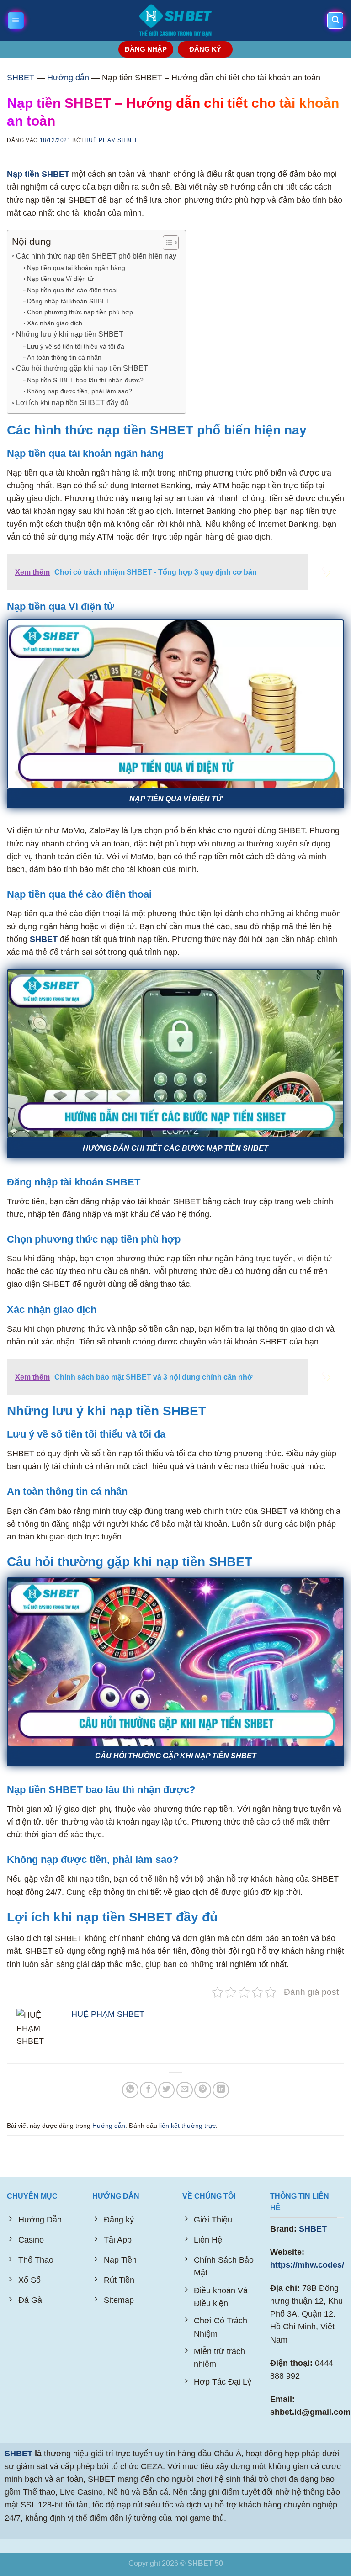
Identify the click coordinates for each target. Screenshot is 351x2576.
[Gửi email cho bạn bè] (185, 2090)
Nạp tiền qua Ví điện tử (60, 279)
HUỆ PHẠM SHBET (111, 140)
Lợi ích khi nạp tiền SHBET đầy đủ (72, 403)
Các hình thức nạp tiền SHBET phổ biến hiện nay (96, 256)
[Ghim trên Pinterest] (202, 2090)
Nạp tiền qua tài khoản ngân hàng (76, 268)
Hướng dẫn (68, 78)
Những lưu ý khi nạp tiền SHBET (70, 334)
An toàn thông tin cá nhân (64, 357)
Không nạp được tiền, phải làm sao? (80, 391)
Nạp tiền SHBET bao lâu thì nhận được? (85, 380)
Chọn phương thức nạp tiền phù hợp (80, 312)
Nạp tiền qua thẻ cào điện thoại (72, 290)
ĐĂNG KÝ (205, 49)
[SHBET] (176, 21)
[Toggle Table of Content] (166, 243)
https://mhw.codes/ (307, 2265)
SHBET (21, 78)
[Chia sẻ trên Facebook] (148, 2090)
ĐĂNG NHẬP (146, 49)
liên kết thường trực (187, 2126)
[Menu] (16, 21)
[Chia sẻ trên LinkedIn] (221, 2090)
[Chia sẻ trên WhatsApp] (130, 2090)
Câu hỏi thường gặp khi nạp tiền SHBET (82, 368)
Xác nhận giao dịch (55, 323)
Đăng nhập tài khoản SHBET (69, 301)
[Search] (335, 20)
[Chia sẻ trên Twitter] (166, 2090)
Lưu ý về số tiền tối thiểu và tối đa (76, 346)
